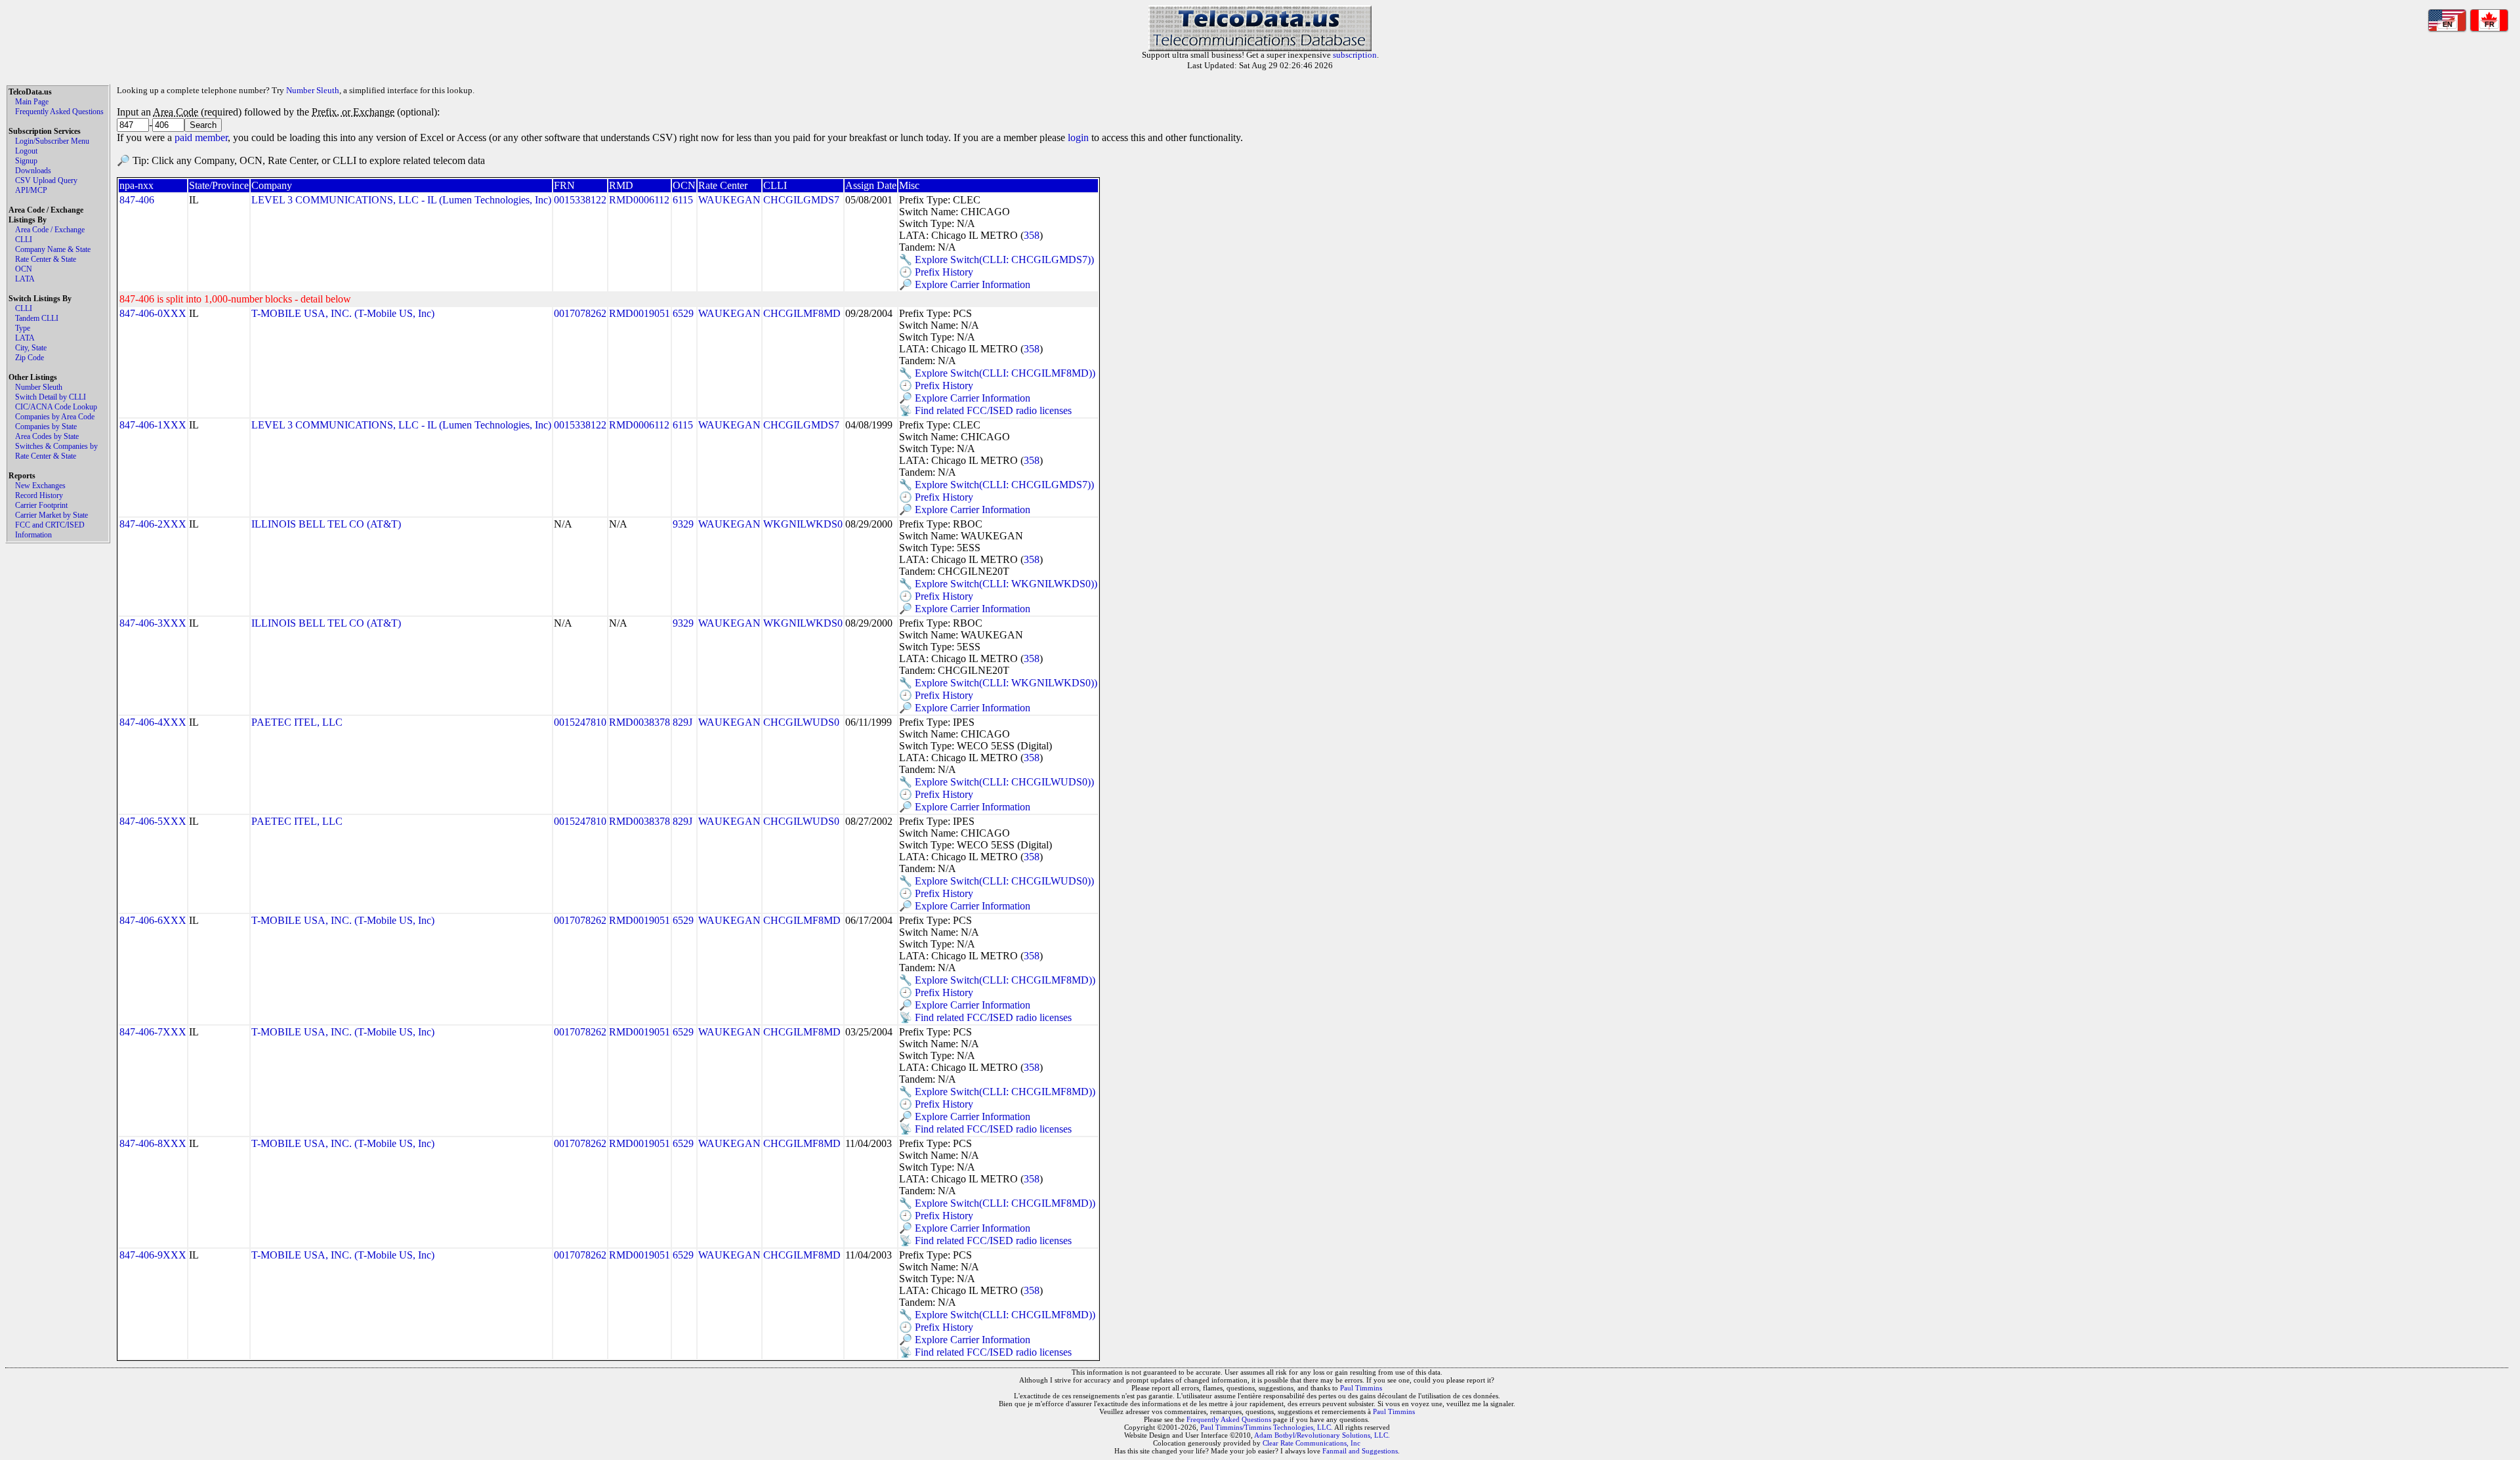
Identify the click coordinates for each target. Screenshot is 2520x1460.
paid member (201, 137)
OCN (24, 269)
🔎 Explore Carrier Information (965, 284)
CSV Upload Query (46, 180)
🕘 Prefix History (936, 272)
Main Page (32, 102)
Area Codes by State (47, 436)
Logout (26, 151)
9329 (683, 524)
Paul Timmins (1361, 1388)
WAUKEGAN (729, 200)
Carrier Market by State (52, 515)
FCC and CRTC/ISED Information (50, 530)
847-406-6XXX (153, 920)
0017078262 (580, 313)
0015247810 (580, 722)
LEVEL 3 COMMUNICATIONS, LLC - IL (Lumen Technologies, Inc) (401, 200)
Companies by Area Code (55, 417)
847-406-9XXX (153, 1255)
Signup (26, 161)
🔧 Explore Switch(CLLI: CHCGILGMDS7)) (997, 260)
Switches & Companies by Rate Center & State (56, 451)
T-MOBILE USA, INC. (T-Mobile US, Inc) (343, 313)
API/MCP (31, 190)
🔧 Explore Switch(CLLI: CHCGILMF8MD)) (997, 373)
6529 (683, 313)
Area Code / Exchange (50, 230)
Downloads (33, 171)
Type (23, 328)
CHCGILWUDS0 (801, 722)
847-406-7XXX (153, 1032)
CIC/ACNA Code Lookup (56, 407)
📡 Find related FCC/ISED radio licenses (985, 410)
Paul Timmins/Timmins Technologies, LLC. (1267, 1427)
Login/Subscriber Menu (52, 141)
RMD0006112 (639, 200)
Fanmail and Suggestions (1360, 1451)
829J (682, 722)
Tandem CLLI (37, 318)
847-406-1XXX (153, 425)
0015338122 (580, 200)
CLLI (24, 240)
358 (1032, 235)
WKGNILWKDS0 (803, 524)
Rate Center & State (46, 259)
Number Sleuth (39, 387)
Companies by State (46, 427)
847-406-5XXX (153, 821)
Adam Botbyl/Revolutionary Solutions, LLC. (1322, 1435)
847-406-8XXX (153, 1143)
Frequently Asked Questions (59, 112)
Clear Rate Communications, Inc (1312, 1443)
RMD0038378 (640, 722)
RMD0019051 (640, 313)
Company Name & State (53, 249)
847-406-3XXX (153, 623)
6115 (683, 200)
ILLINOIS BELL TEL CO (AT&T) (326, 524)
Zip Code (30, 358)
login (1078, 137)
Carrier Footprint (41, 505)
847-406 (137, 200)
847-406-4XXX (153, 722)
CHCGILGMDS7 (801, 200)
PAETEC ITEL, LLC (297, 722)
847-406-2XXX (153, 524)
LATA (25, 279)
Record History (39, 495)
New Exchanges (40, 486)
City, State (31, 348)
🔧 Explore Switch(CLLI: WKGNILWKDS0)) (998, 584)
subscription (1355, 55)
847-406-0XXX (153, 313)
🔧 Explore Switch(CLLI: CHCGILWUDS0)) (997, 782)
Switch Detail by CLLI (51, 397)
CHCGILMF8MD (802, 313)
